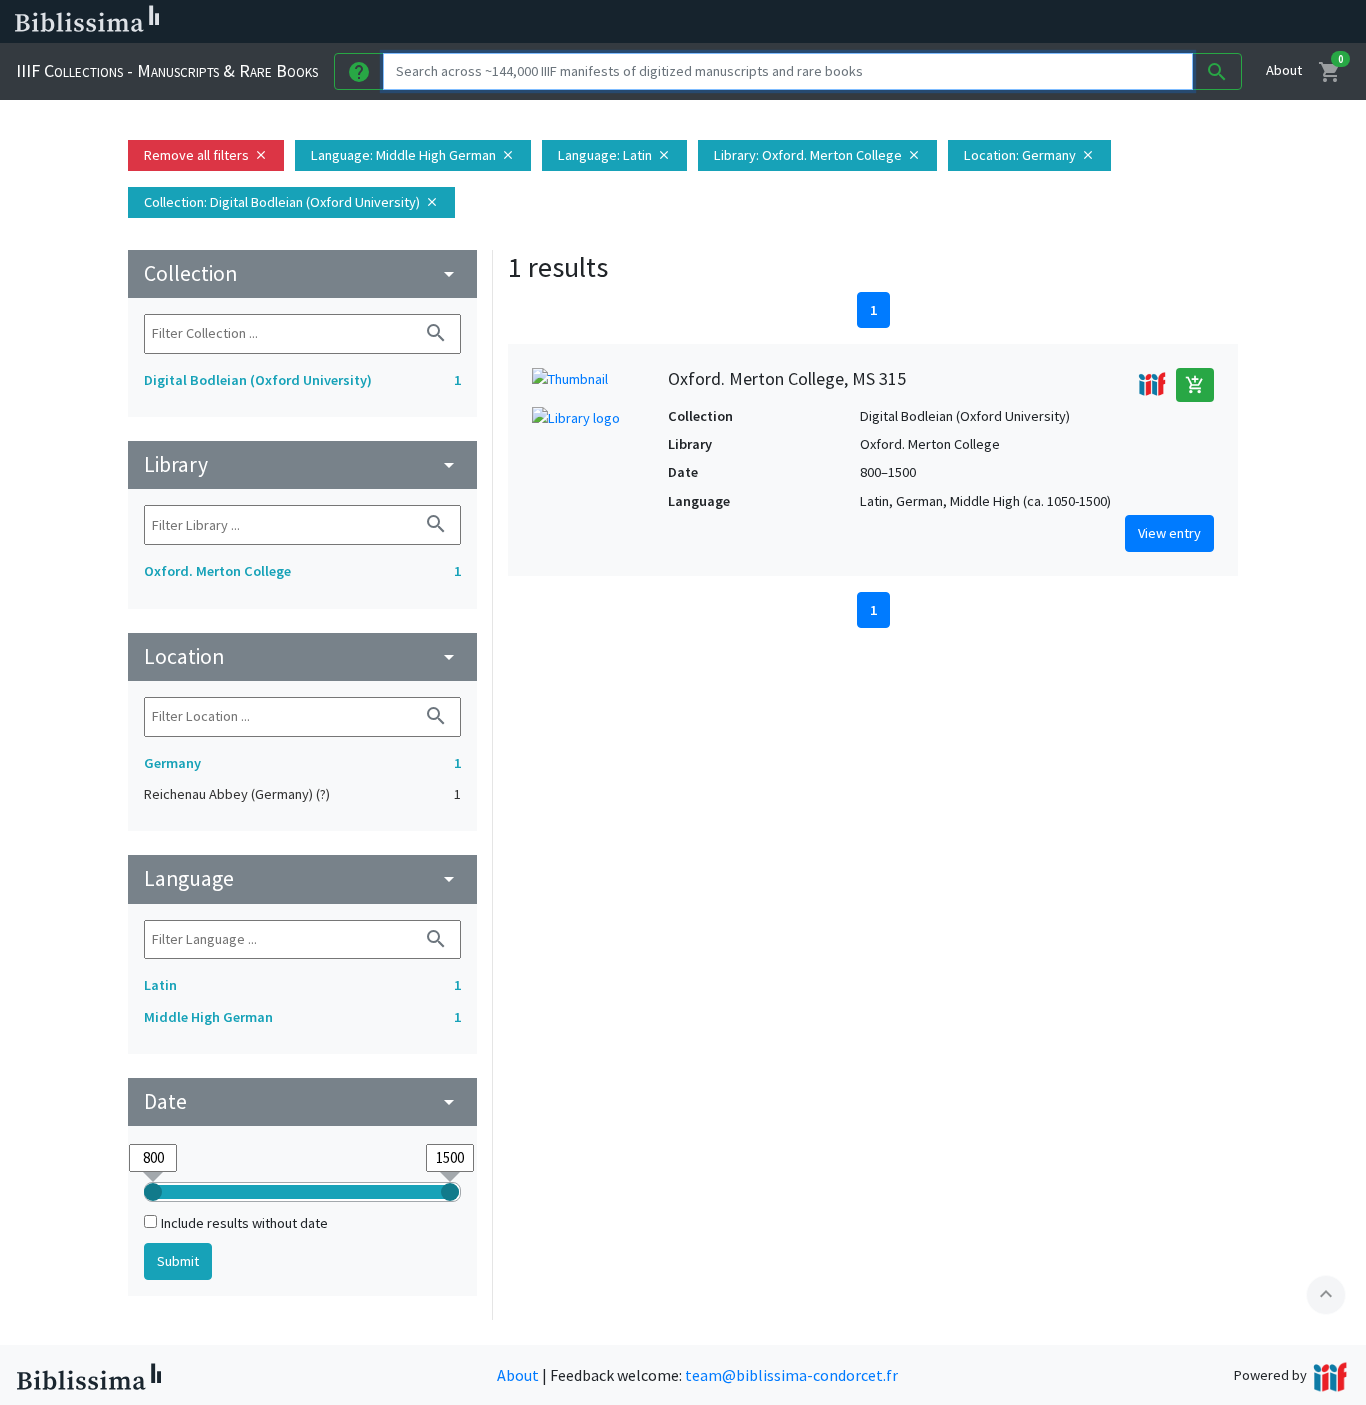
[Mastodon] (1024, 22)
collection (302, 273)
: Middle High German (413, 155)
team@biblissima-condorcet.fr (791, 1375)
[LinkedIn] (960, 22)
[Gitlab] (1120, 22)
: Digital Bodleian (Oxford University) (291, 202)
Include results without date (244, 1223)
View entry (1169, 533)
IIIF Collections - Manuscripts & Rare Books (167, 70)
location (302, 656)
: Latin (614, 155)
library (302, 464)
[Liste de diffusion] (928, 22)
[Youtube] (1056, 22)
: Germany (1029, 155)
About (1284, 70)
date (302, 1101)
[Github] (1088, 22)
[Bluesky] (992, 22)
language (302, 878)
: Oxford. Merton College (817, 155)
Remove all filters (206, 155)
